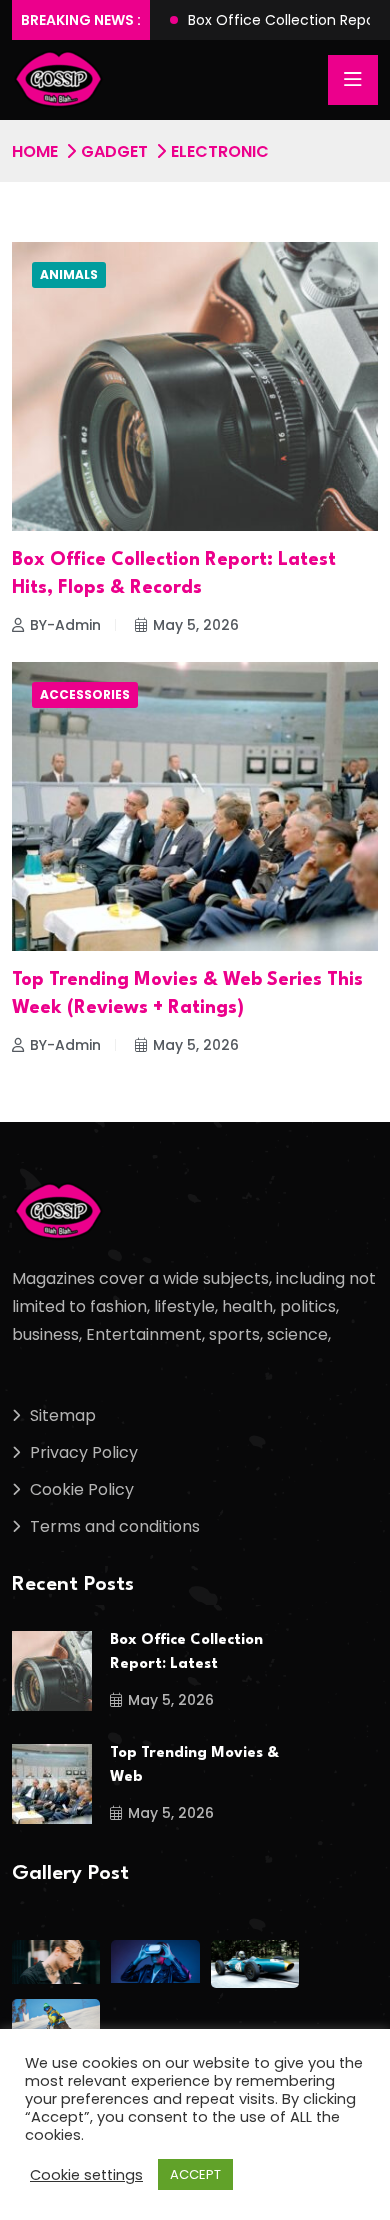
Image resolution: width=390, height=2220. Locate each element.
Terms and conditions (115, 1526)
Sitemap (63, 1415)
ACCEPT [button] (195, 2174)
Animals (69, 274)
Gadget (114, 151)
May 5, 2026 (196, 625)
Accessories (85, 694)
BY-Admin (65, 625)
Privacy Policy (84, 1452)
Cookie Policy (82, 1489)
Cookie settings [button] (86, 2175)
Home (35, 151)
